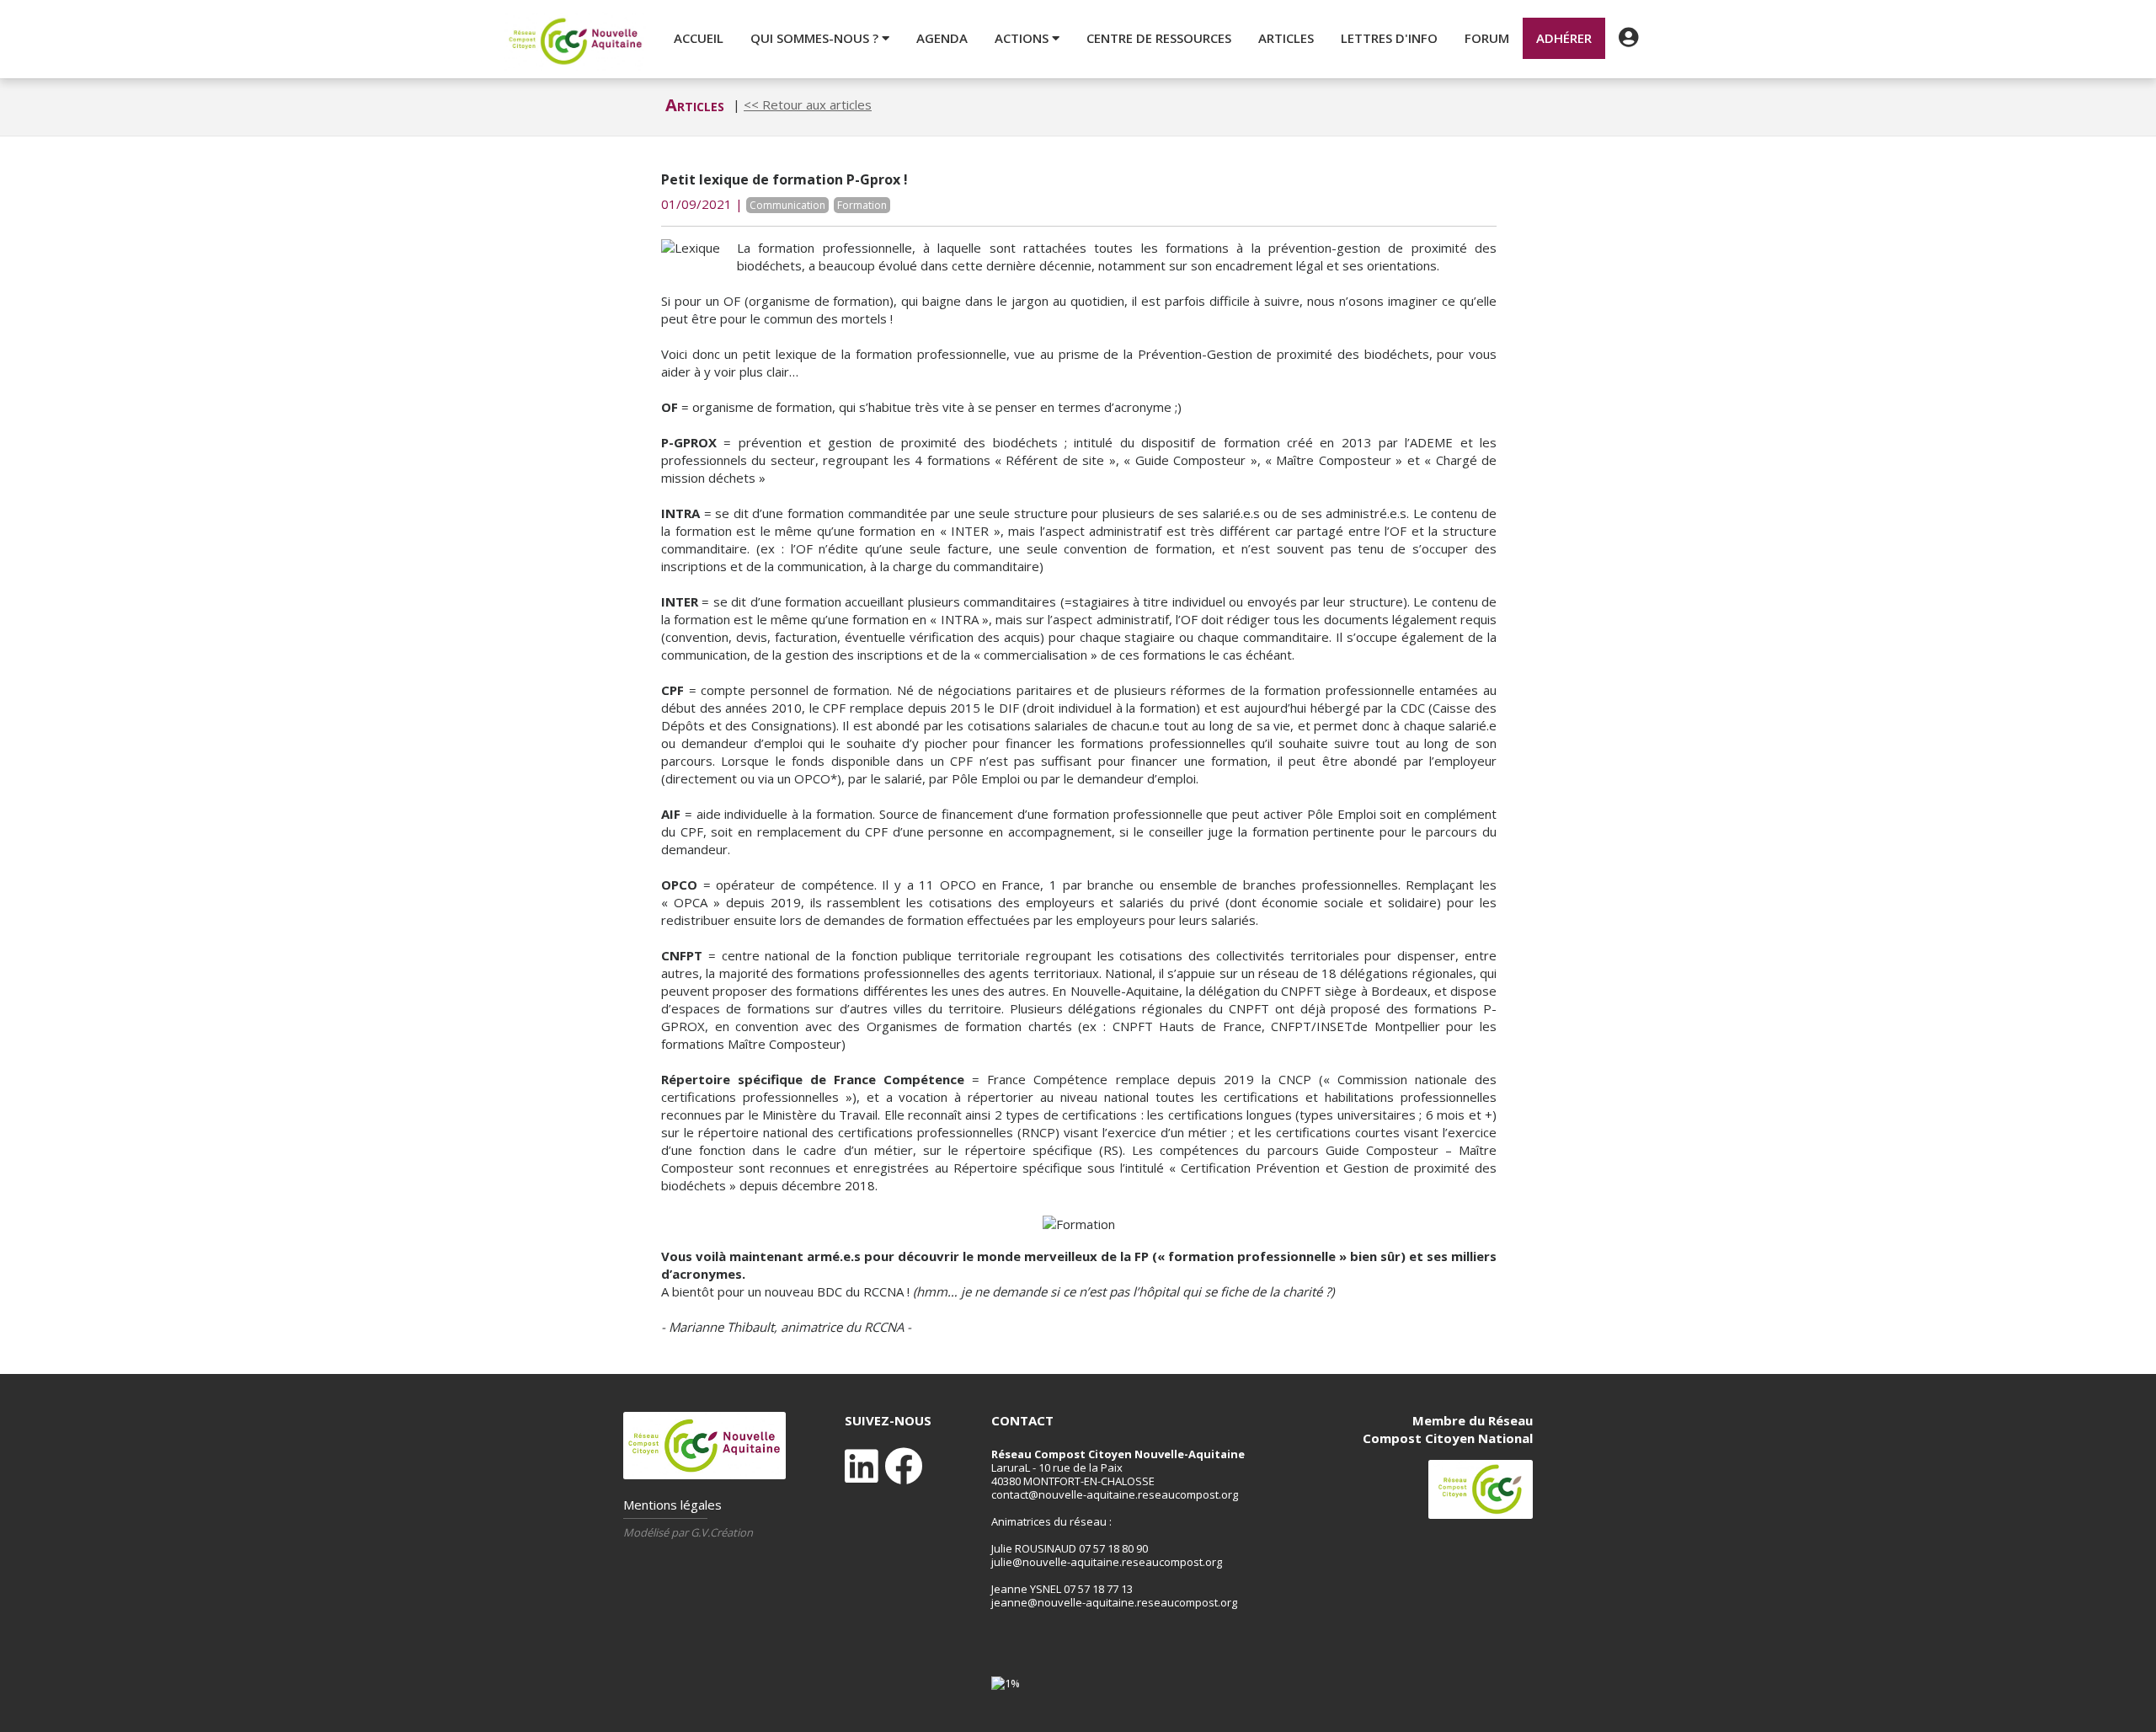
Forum (1487, 38)
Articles (1286, 38)
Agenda (942, 38)
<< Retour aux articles (808, 104)
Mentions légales (672, 1505)
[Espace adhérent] (1628, 38)
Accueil (699, 38)
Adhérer (1564, 38)
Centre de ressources (1159, 38)
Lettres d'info (1389, 38)
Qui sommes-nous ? (816, 38)
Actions (1023, 38)
